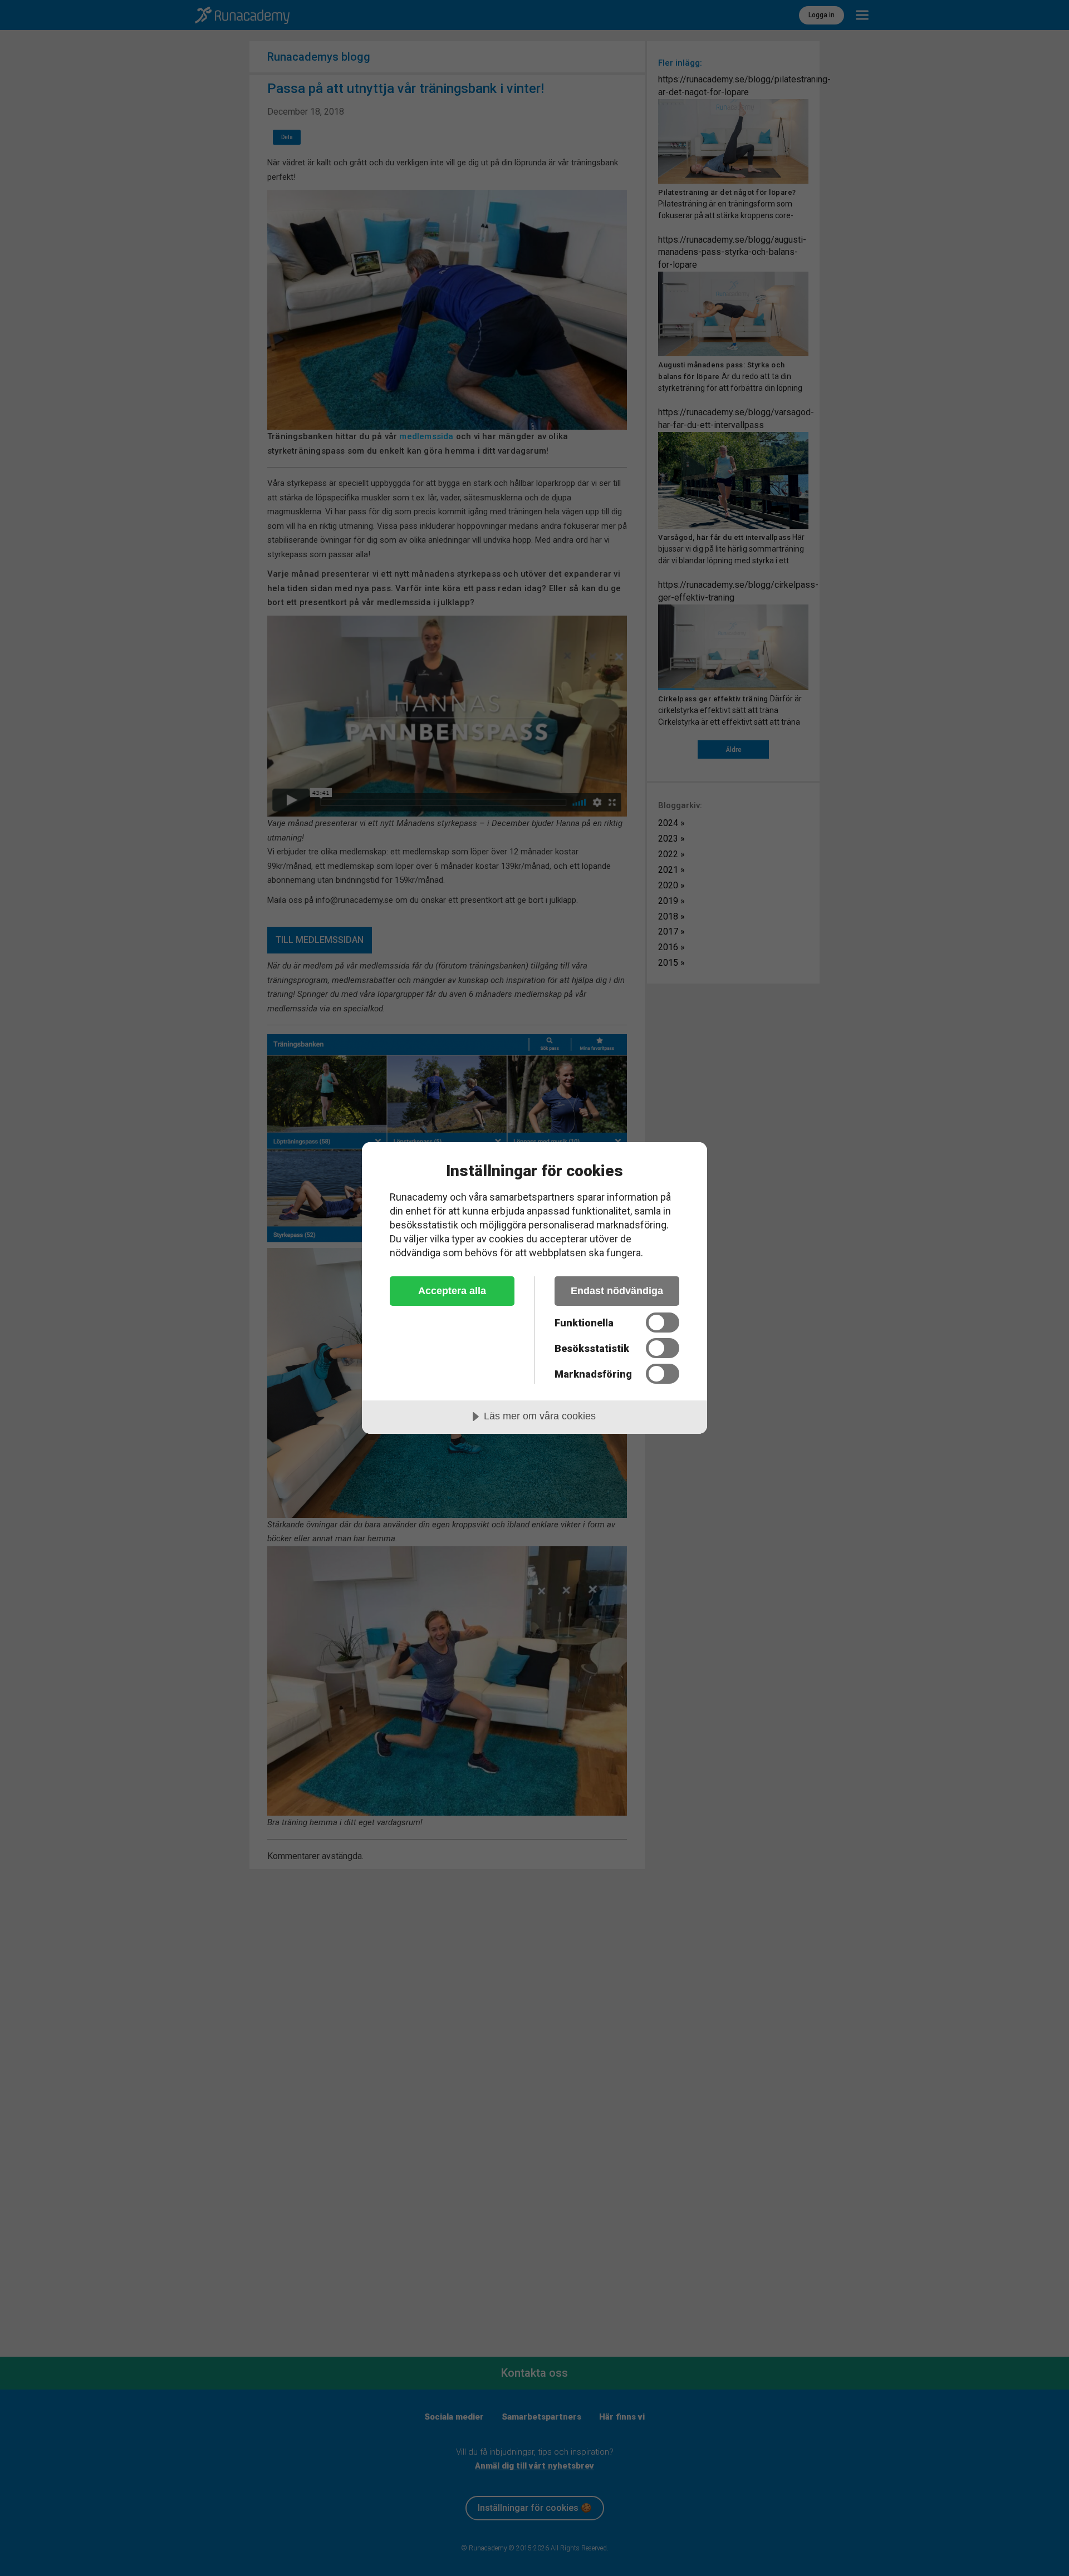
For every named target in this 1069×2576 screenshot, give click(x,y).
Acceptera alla (452, 1291)
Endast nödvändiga (617, 1291)
